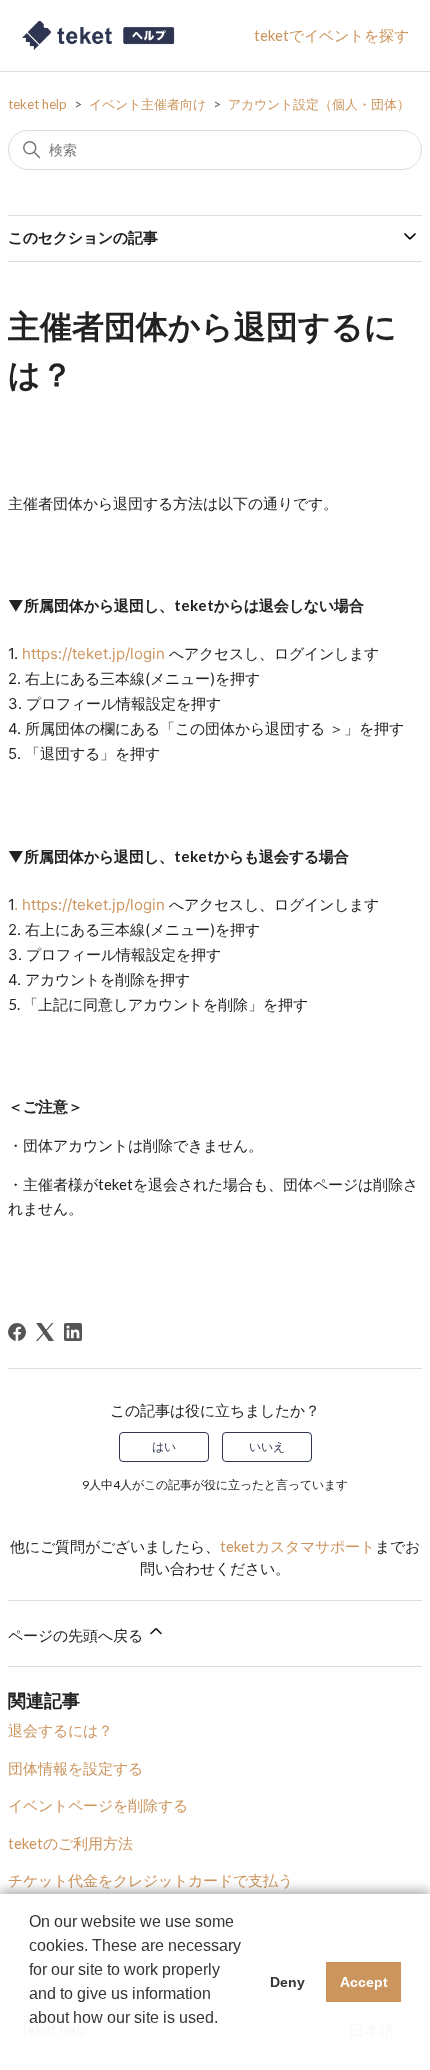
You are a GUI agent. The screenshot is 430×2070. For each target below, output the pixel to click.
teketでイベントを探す (331, 35)
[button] (32, 2044)
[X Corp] (45, 1332)
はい (164, 1446)
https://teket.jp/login (93, 653)
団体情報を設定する (75, 1768)
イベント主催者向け (147, 104)
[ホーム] (99, 35)
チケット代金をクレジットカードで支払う (150, 1880)
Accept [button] (364, 1982)
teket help (37, 104)
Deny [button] (287, 1982)
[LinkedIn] (73, 1332)
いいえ (267, 1446)
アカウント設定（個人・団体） (319, 104)
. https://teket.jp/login (89, 904)
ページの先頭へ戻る (77, 1635)
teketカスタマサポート (297, 1546)
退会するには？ (60, 1730)
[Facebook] (17, 1332)
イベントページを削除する (98, 1805)
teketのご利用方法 (70, 1843)
